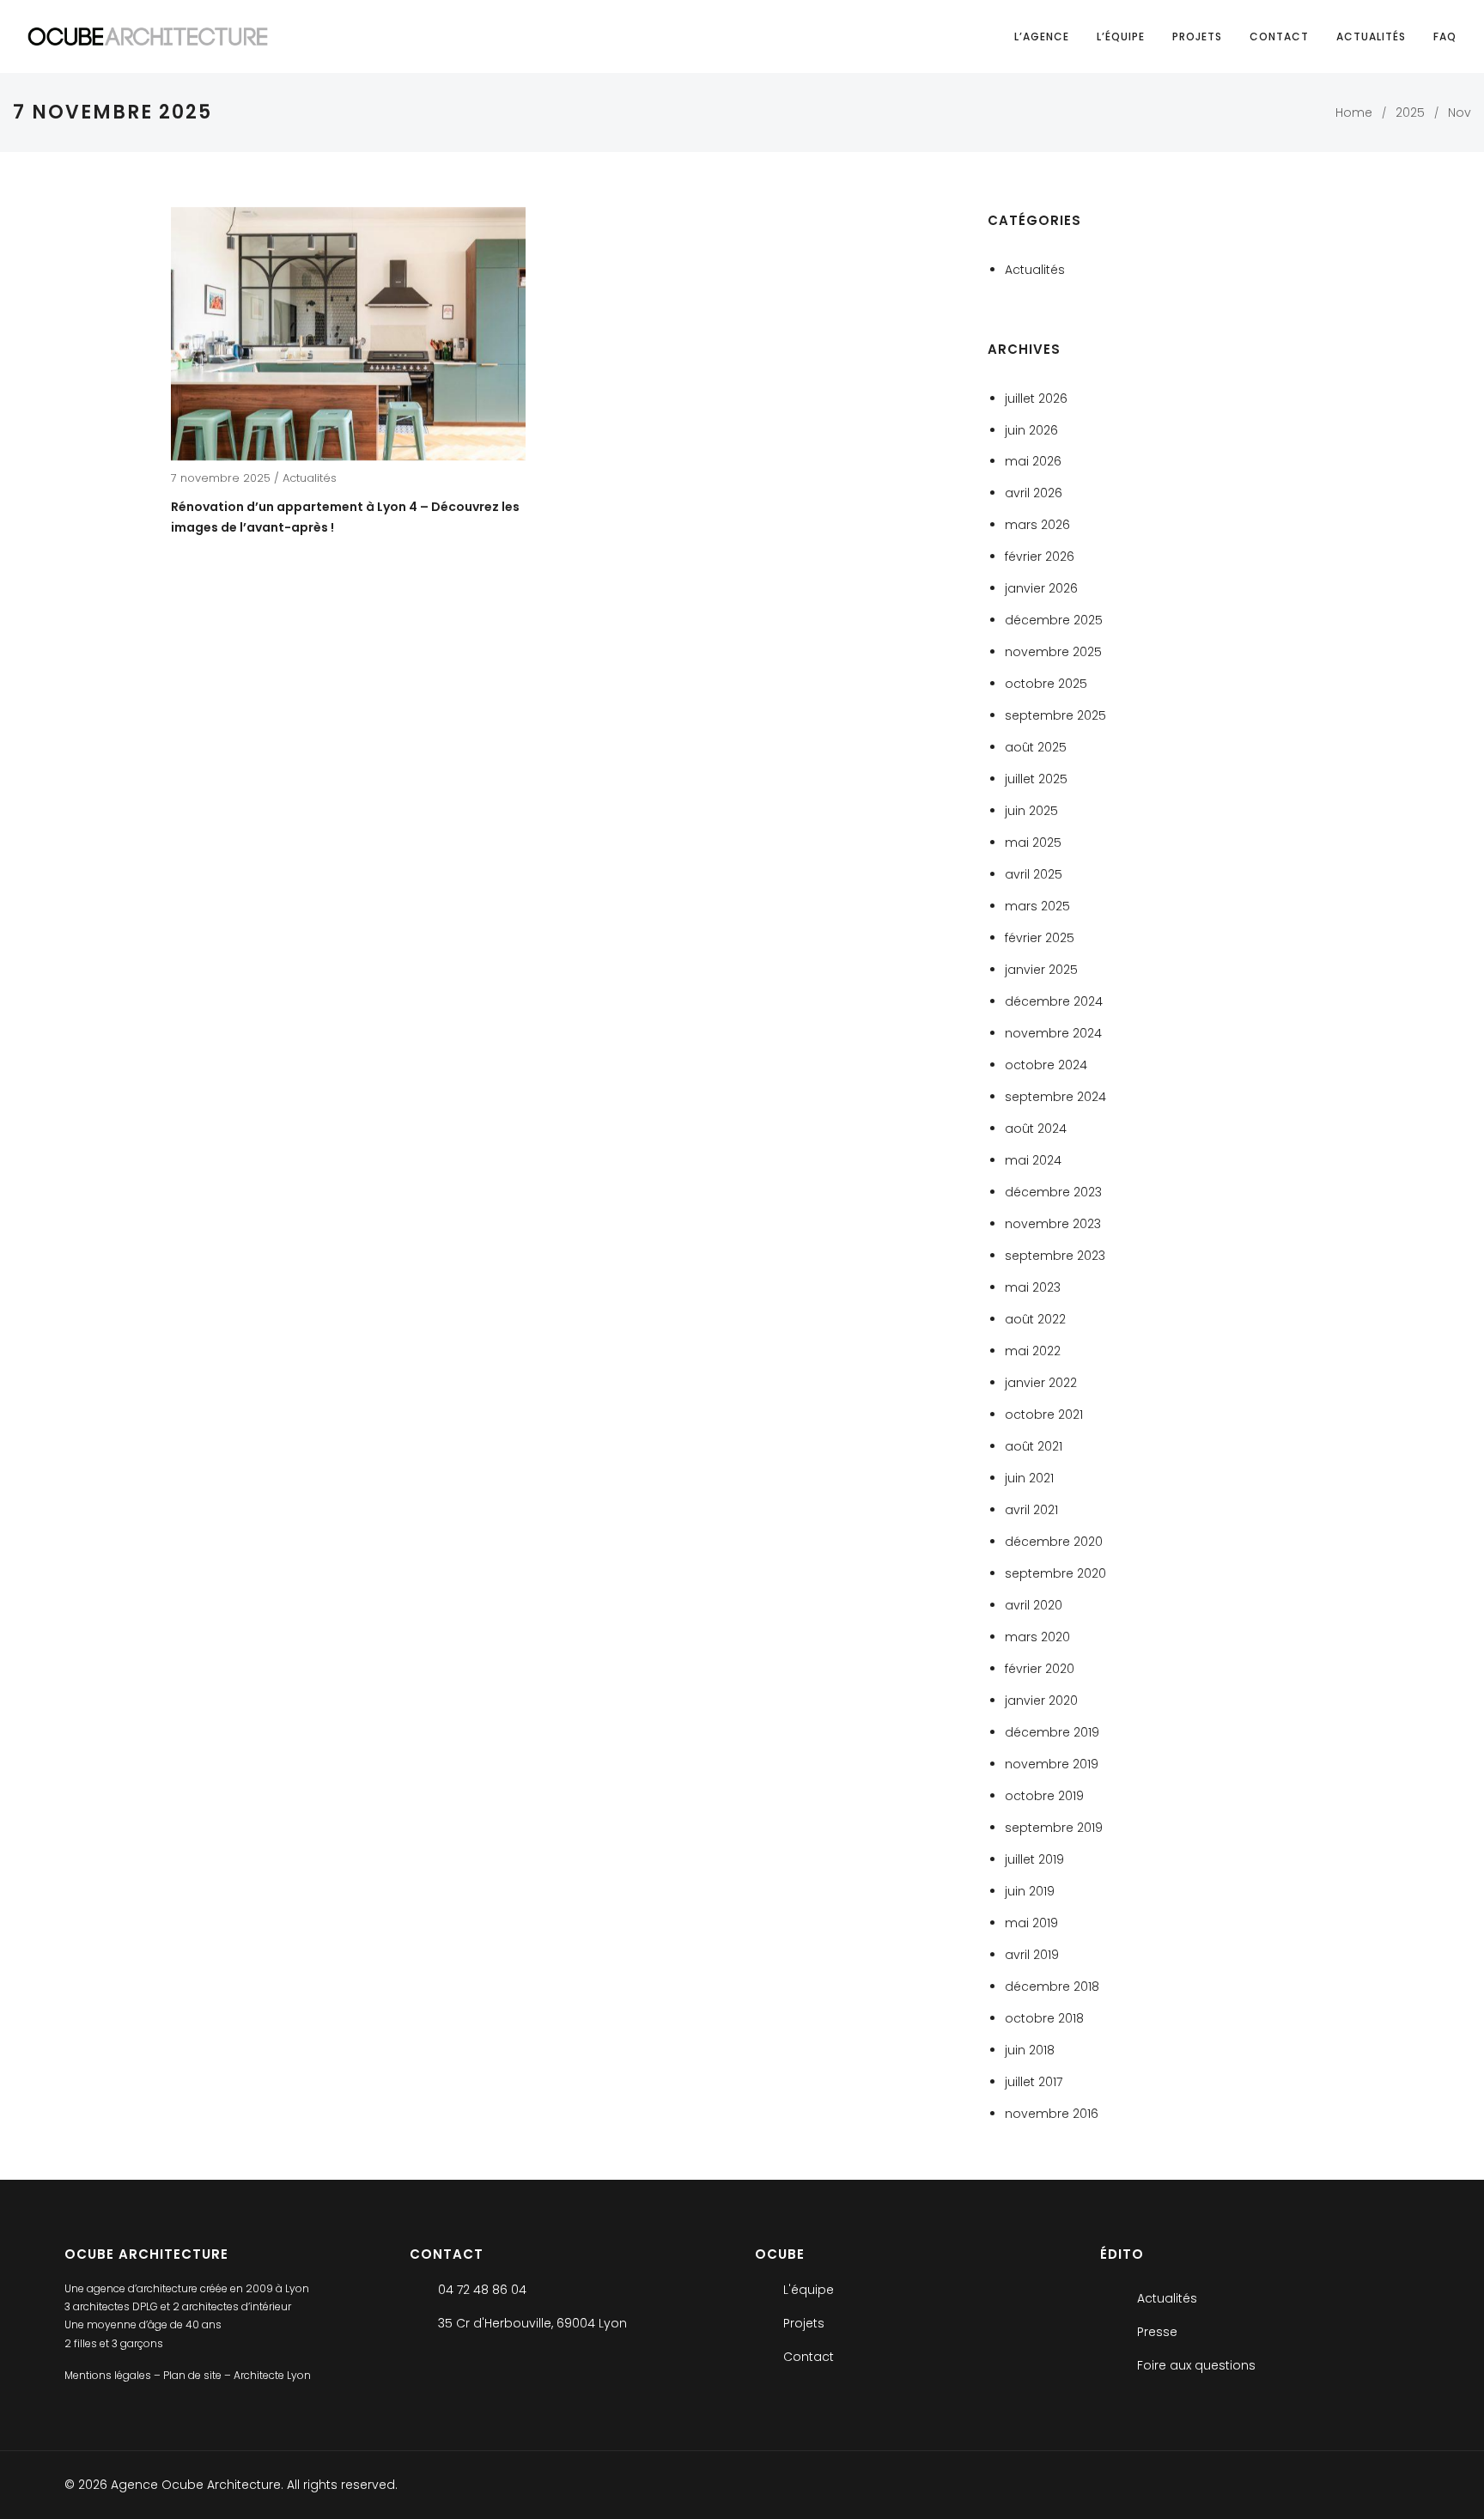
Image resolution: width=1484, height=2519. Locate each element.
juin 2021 (1029, 1478)
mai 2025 (1033, 843)
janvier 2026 (1041, 588)
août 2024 (1036, 1129)
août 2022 (1035, 1319)
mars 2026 (1037, 525)
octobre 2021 (1044, 1415)
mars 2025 (1037, 906)
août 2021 (1034, 1446)
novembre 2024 (1053, 1033)
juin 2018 (1030, 2050)
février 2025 (1040, 938)
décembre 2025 (1054, 620)
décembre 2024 (1054, 1001)
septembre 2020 (1055, 1573)
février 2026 (1040, 557)
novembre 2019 (1052, 1764)
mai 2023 (1033, 1287)
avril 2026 (1034, 493)
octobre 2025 (1046, 684)
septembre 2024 (1055, 1097)
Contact (1279, 37)
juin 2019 (1030, 1891)
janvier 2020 (1041, 1701)
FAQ (1445, 37)
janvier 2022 (1041, 1383)
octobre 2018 (1044, 2018)
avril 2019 (1032, 1955)
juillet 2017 (1034, 2082)
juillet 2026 (1036, 399)
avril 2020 (1034, 1605)
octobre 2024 (1046, 1065)
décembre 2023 (1053, 1192)
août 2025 (1036, 747)
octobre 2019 (1044, 1796)
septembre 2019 (1054, 1828)
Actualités (1371, 37)
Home (1354, 113)
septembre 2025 (1055, 715)
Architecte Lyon (272, 2376)
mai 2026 (1033, 461)
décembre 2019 (1052, 1732)
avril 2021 (1031, 1510)
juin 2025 (1031, 811)
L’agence (1042, 37)
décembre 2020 (1054, 1542)
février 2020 (1040, 1669)
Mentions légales (109, 2376)
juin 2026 (1031, 430)
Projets (1197, 37)
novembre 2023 (1053, 1224)
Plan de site (194, 2376)
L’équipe (1121, 37)
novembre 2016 (1052, 2114)
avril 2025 (1034, 874)
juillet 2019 (1034, 1859)
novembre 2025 (1053, 652)
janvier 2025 (1041, 970)
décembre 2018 (1052, 1987)
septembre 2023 (1055, 1256)
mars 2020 (1037, 1637)
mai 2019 (1031, 1923)
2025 (1410, 113)
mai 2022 (1033, 1351)
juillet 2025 (1036, 779)
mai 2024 (1033, 1160)
